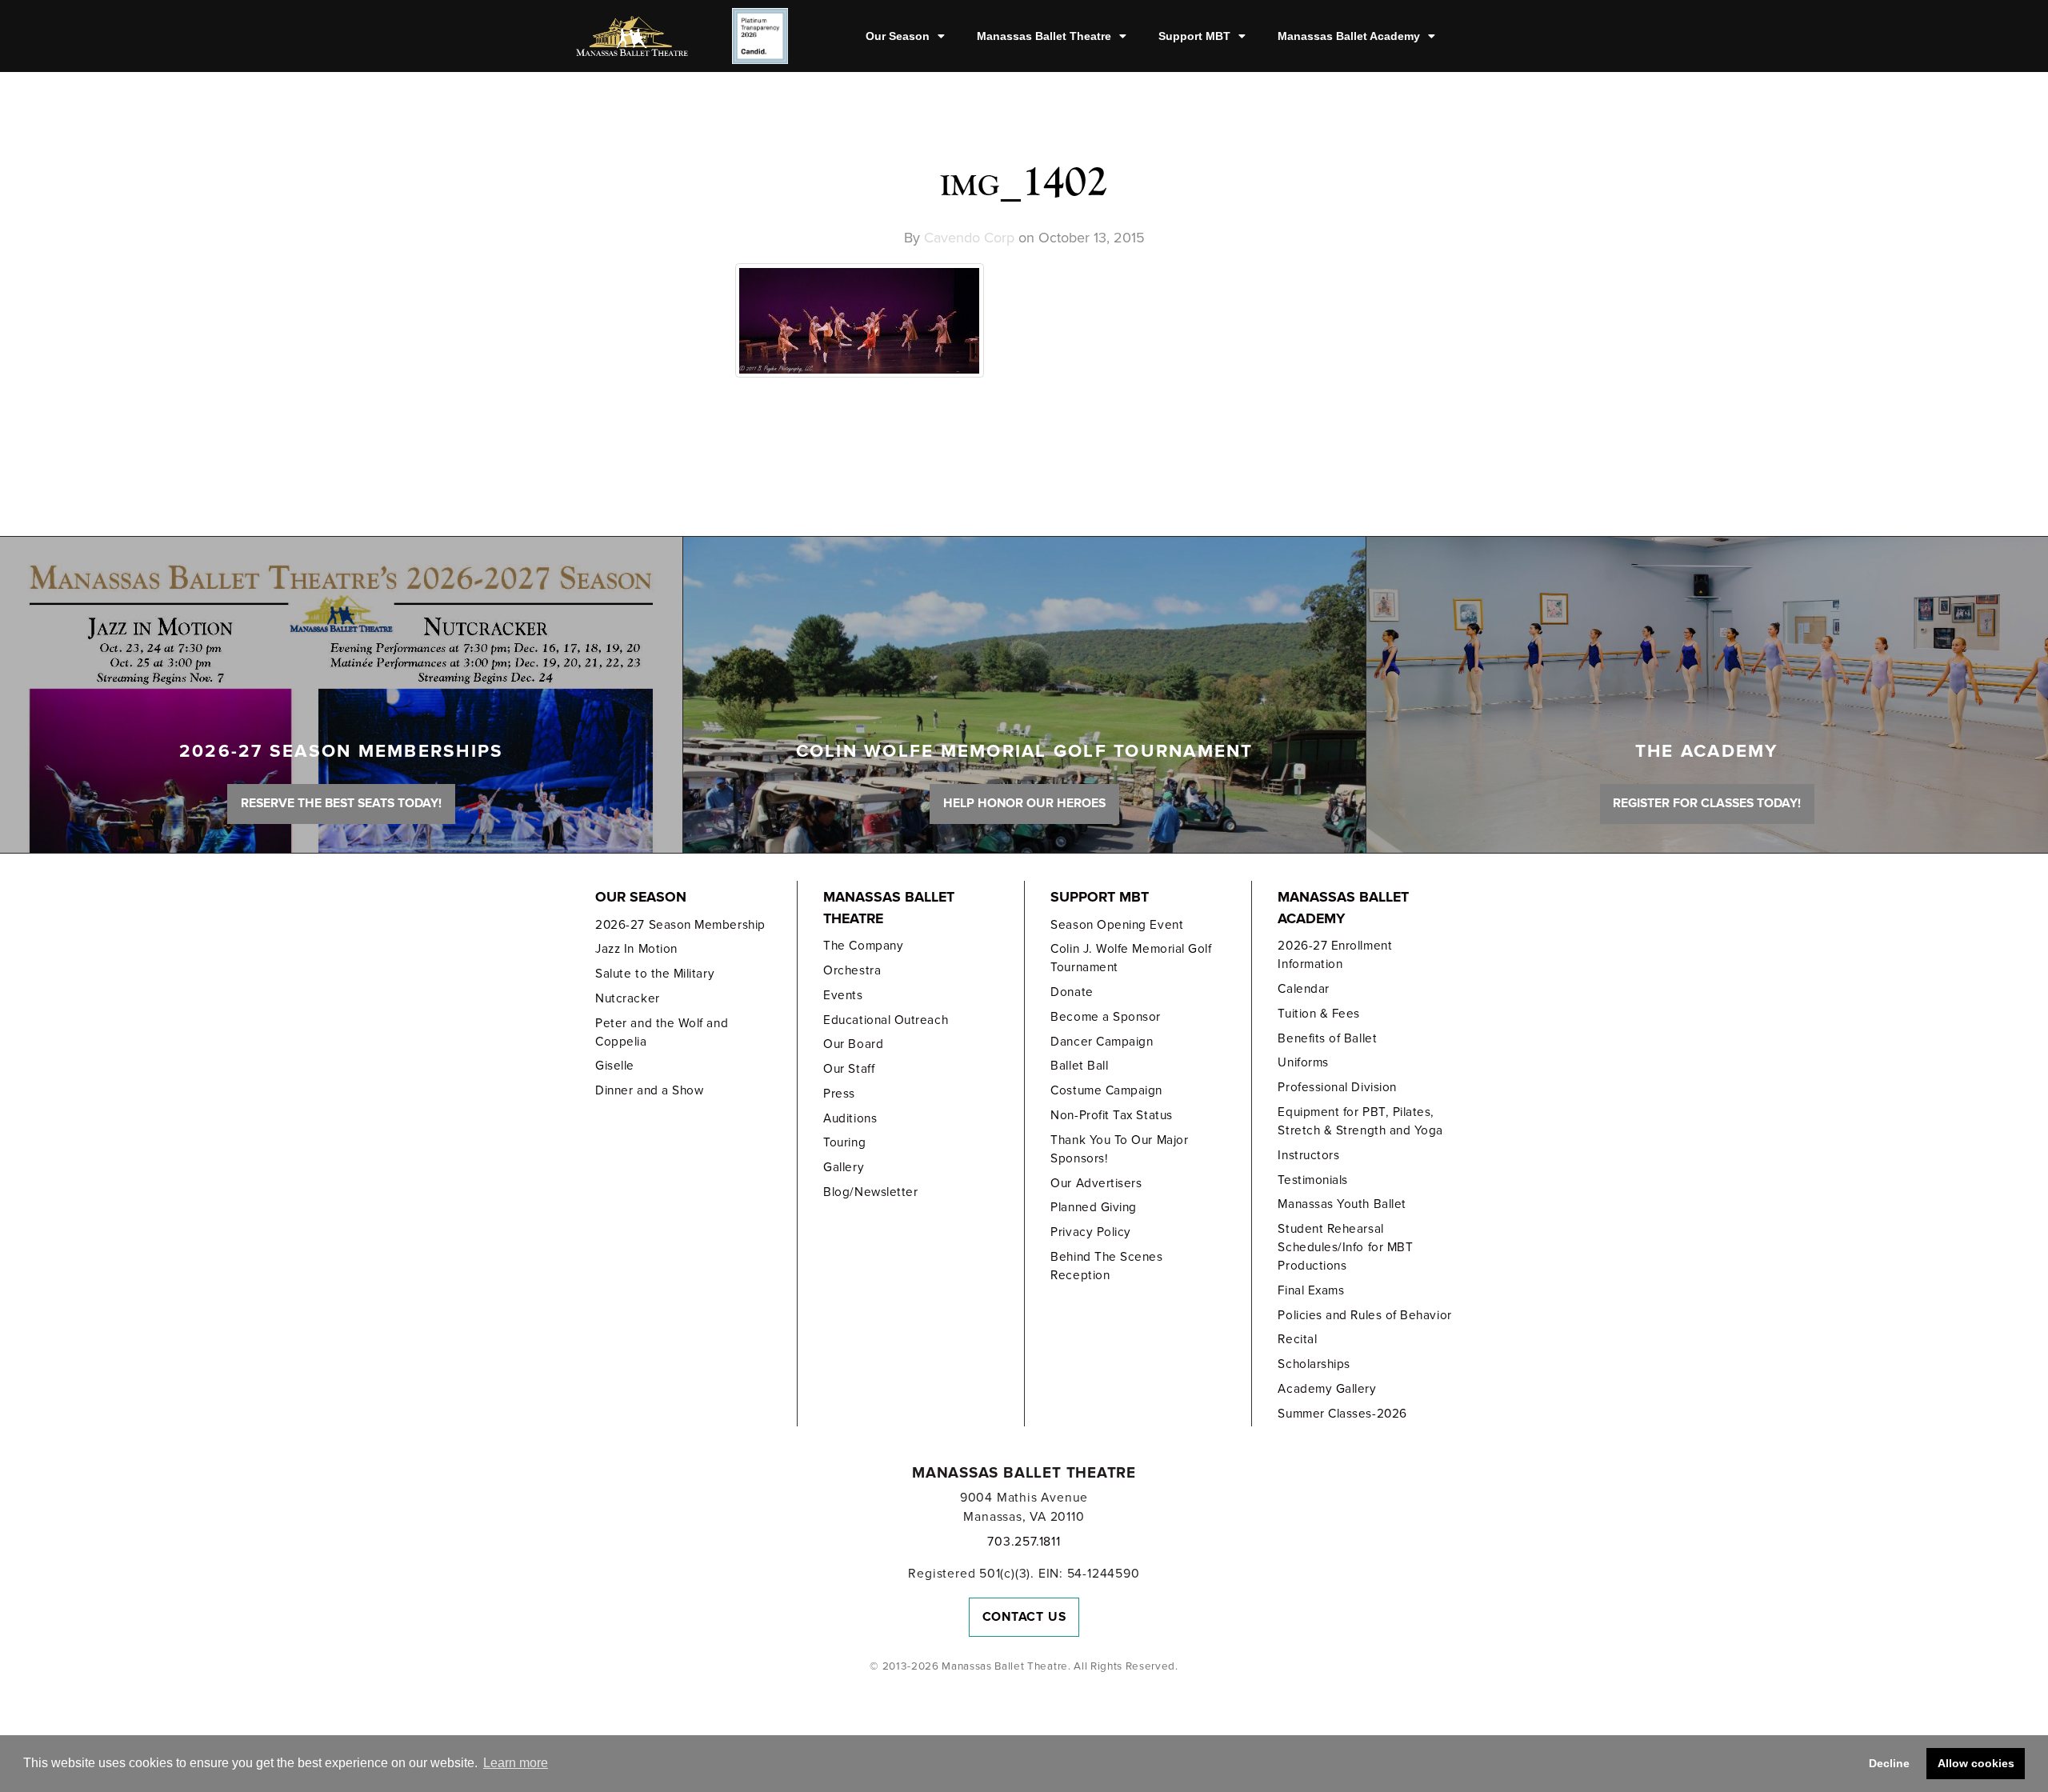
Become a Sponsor (1106, 1017)
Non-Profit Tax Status (1111, 1115)
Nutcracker (627, 998)
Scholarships (1314, 1364)
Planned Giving (1094, 1207)
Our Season (898, 36)
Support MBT (1194, 36)
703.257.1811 (1024, 1542)
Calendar (1303, 989)
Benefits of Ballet (1327, 1038)
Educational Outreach (886, 1020)
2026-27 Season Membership (680, 925)
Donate (1072, 992)
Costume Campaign (1106, 1090)
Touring (844, 1142)
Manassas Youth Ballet (1342, 1204)
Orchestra (852, 970)
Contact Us (1024, 1617)
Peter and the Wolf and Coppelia (662, 1032)
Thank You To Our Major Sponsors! (1119, 1149)
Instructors (1308, 1155)
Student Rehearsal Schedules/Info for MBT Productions (1345, 1247)
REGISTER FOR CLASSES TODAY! (1707, 803)
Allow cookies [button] (1976, 1763)
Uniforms (1303, 1062)
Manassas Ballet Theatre (1044, 36)
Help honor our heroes (1024, 803)
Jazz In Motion (636, 949)
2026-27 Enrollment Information (1335, 955)
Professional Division (1337, 1087)
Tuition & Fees (1319, 1014)
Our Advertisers (1096, 1183)
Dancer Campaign (1102, 1042)
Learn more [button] (516, 1763)
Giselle (615, 1066)
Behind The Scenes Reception (1106, 1266)
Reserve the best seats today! (341, 803)
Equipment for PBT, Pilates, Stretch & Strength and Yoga (1360, 1121)
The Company (863, 946)
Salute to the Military (655, 974)
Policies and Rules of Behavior (1364, 1315)
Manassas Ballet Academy (1349, 36)
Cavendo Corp (969, 238)
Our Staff (849, 1069)
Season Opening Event (1117, 925)
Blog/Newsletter (870, 1192)
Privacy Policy (1091, 1232)
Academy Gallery (1327, 1389)
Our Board (853, 1044)
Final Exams (1311, 1290)
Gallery (844, 1167)
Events (843, 995)
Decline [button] (1889, 1763)
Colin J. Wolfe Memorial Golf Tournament (1131, 958)
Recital (1297, 1339)
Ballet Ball (1079, 1066)
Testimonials (1312, 1180)
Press (839, 1094)
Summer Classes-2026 (1342, 1414)
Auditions (850, 1118)
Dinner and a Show (649, 1090)
